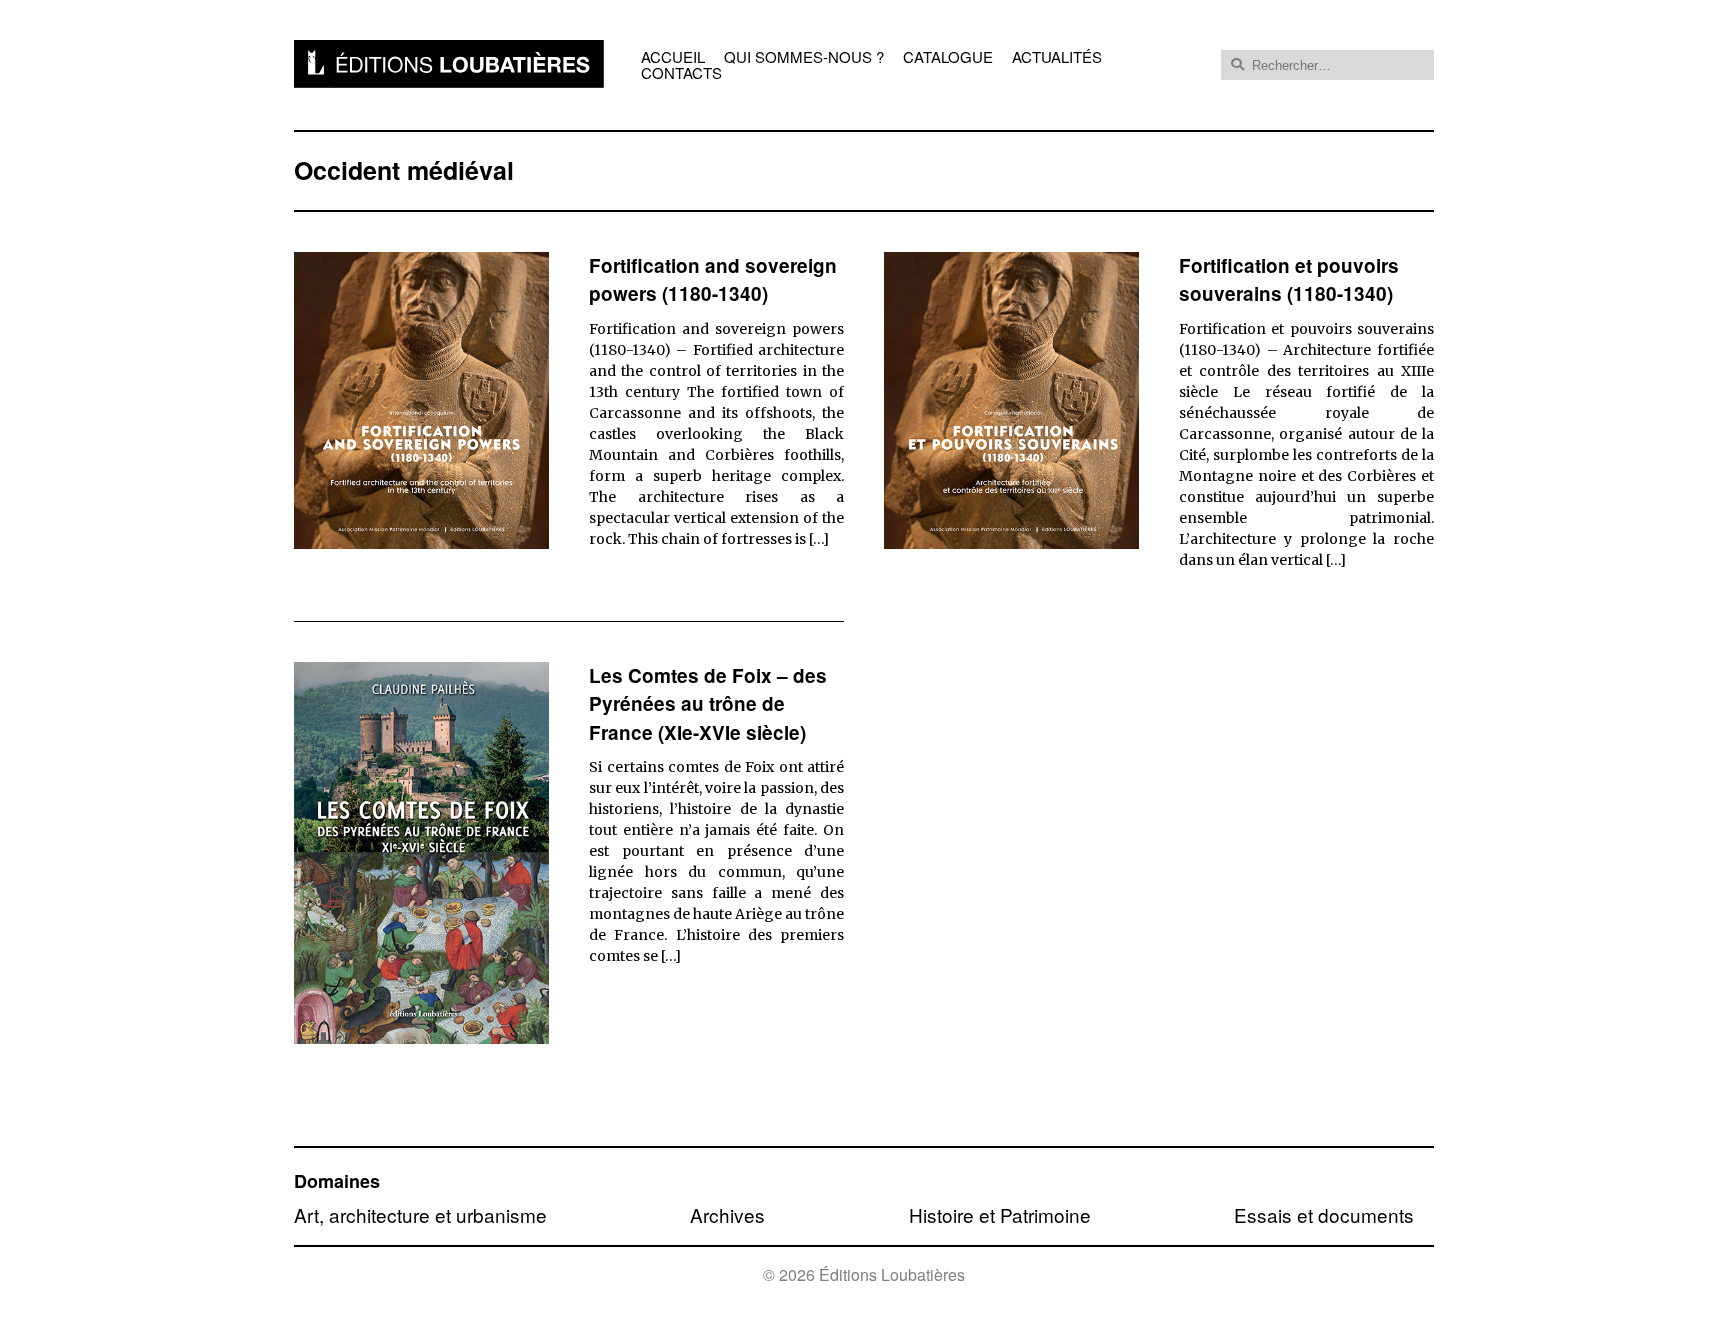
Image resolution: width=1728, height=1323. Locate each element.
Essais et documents (1324, 1214)
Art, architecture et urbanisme (420, 1214)
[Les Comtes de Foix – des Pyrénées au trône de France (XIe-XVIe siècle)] (421, 1037)
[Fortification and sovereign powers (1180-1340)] (421, 542)
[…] (819, 539)
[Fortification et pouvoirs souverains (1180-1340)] (1011, 542)
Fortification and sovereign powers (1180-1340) (713, 280)
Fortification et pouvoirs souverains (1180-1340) (1289, 280)
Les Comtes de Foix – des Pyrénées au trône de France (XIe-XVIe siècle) (708, 704)
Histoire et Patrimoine (1000, 1214)
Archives (727, 1214)
